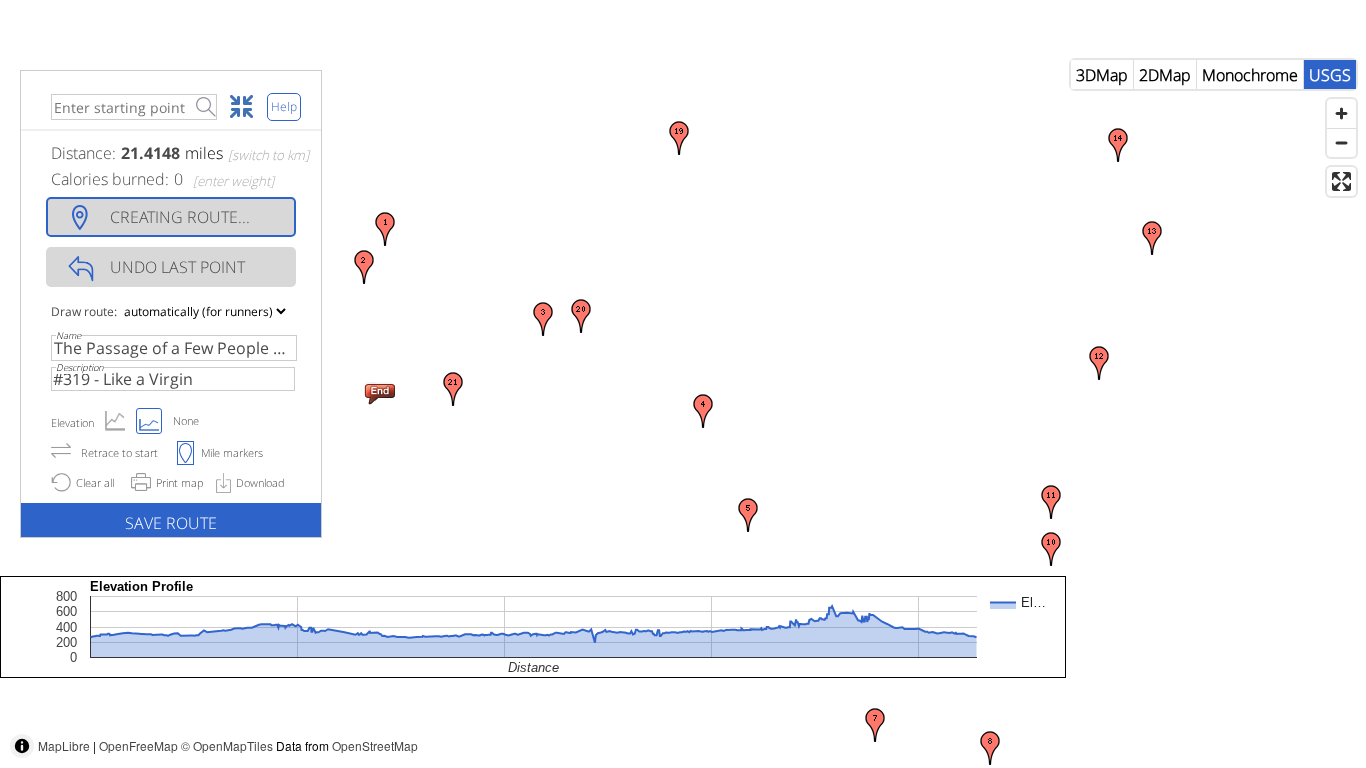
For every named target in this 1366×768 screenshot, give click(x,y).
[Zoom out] (1341, 142)
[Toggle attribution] (22, 746)
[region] (683, 409)
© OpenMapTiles (227, 745)
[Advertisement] (1002, 723)
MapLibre (64, 745)
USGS (1330, 75)
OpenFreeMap (138, 745)
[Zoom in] (1341, 113)
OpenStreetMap (375, 745)
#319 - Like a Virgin (123, 379)
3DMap (1102, 75)
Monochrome (1250, 75)
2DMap (1165, 75)
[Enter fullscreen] (1341, 181)
